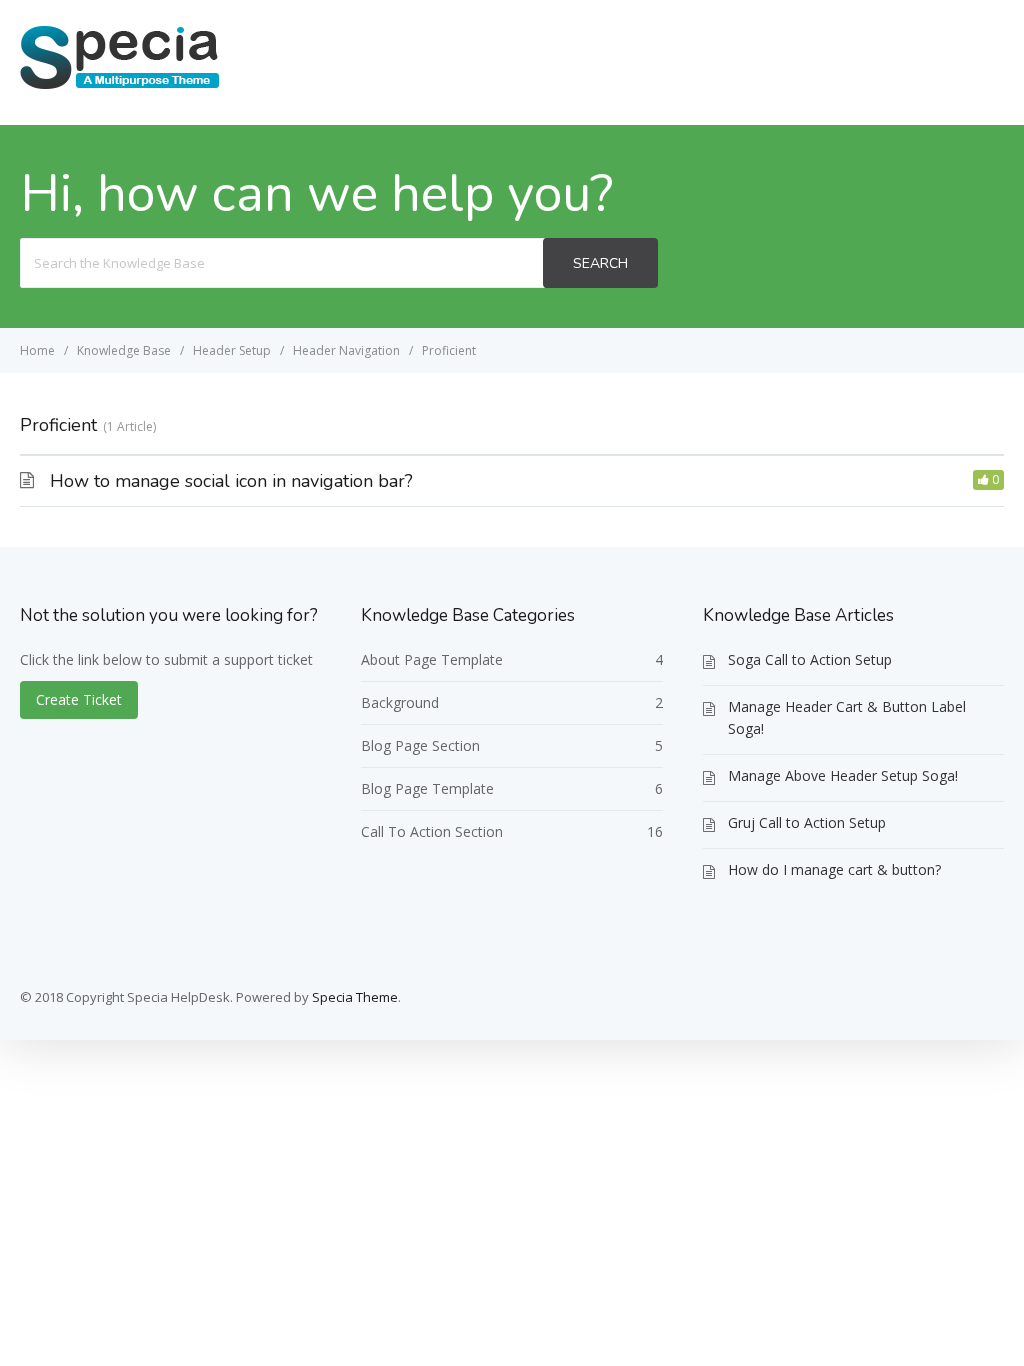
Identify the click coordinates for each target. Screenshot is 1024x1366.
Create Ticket (931, 61)
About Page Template (432, 659)
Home (818, 61)
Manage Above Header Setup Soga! (843, 775)
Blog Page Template (427, 788)
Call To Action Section (432, 831)
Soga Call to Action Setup (810, 659)
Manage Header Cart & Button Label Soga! (847, 717)
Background (400, 702)
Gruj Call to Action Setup (807, 822)
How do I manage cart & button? (834, 869)
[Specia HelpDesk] (120, 87)
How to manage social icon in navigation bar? (231, 481)
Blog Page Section (420, 745)
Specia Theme (355, 997)
